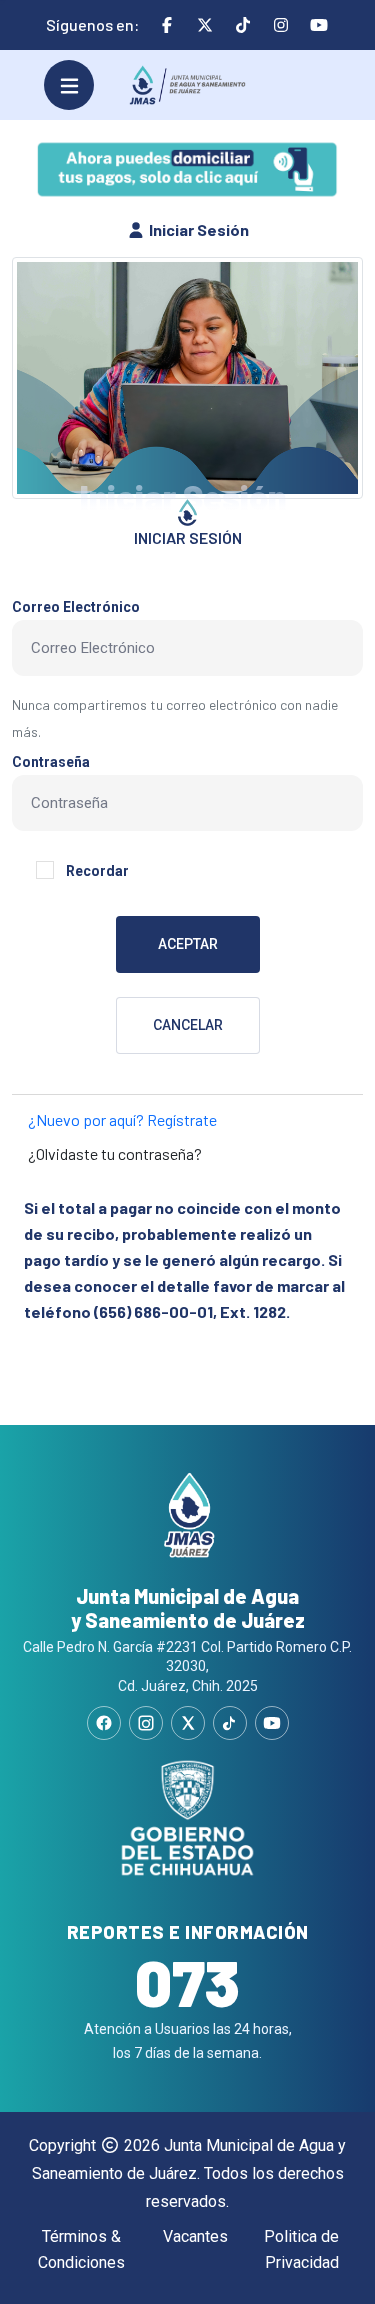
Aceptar (188, 944)
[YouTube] (272, 1723)
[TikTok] (230, 1723)
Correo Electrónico (76, 607)
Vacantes (195, 2236)
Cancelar (188, 1025)
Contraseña (51, 762)
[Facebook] (104, 1723)
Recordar (97, 871)
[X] (188, 1723)
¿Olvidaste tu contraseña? (115, 1153)
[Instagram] (146, 1723)
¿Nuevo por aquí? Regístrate (122, 1119)
